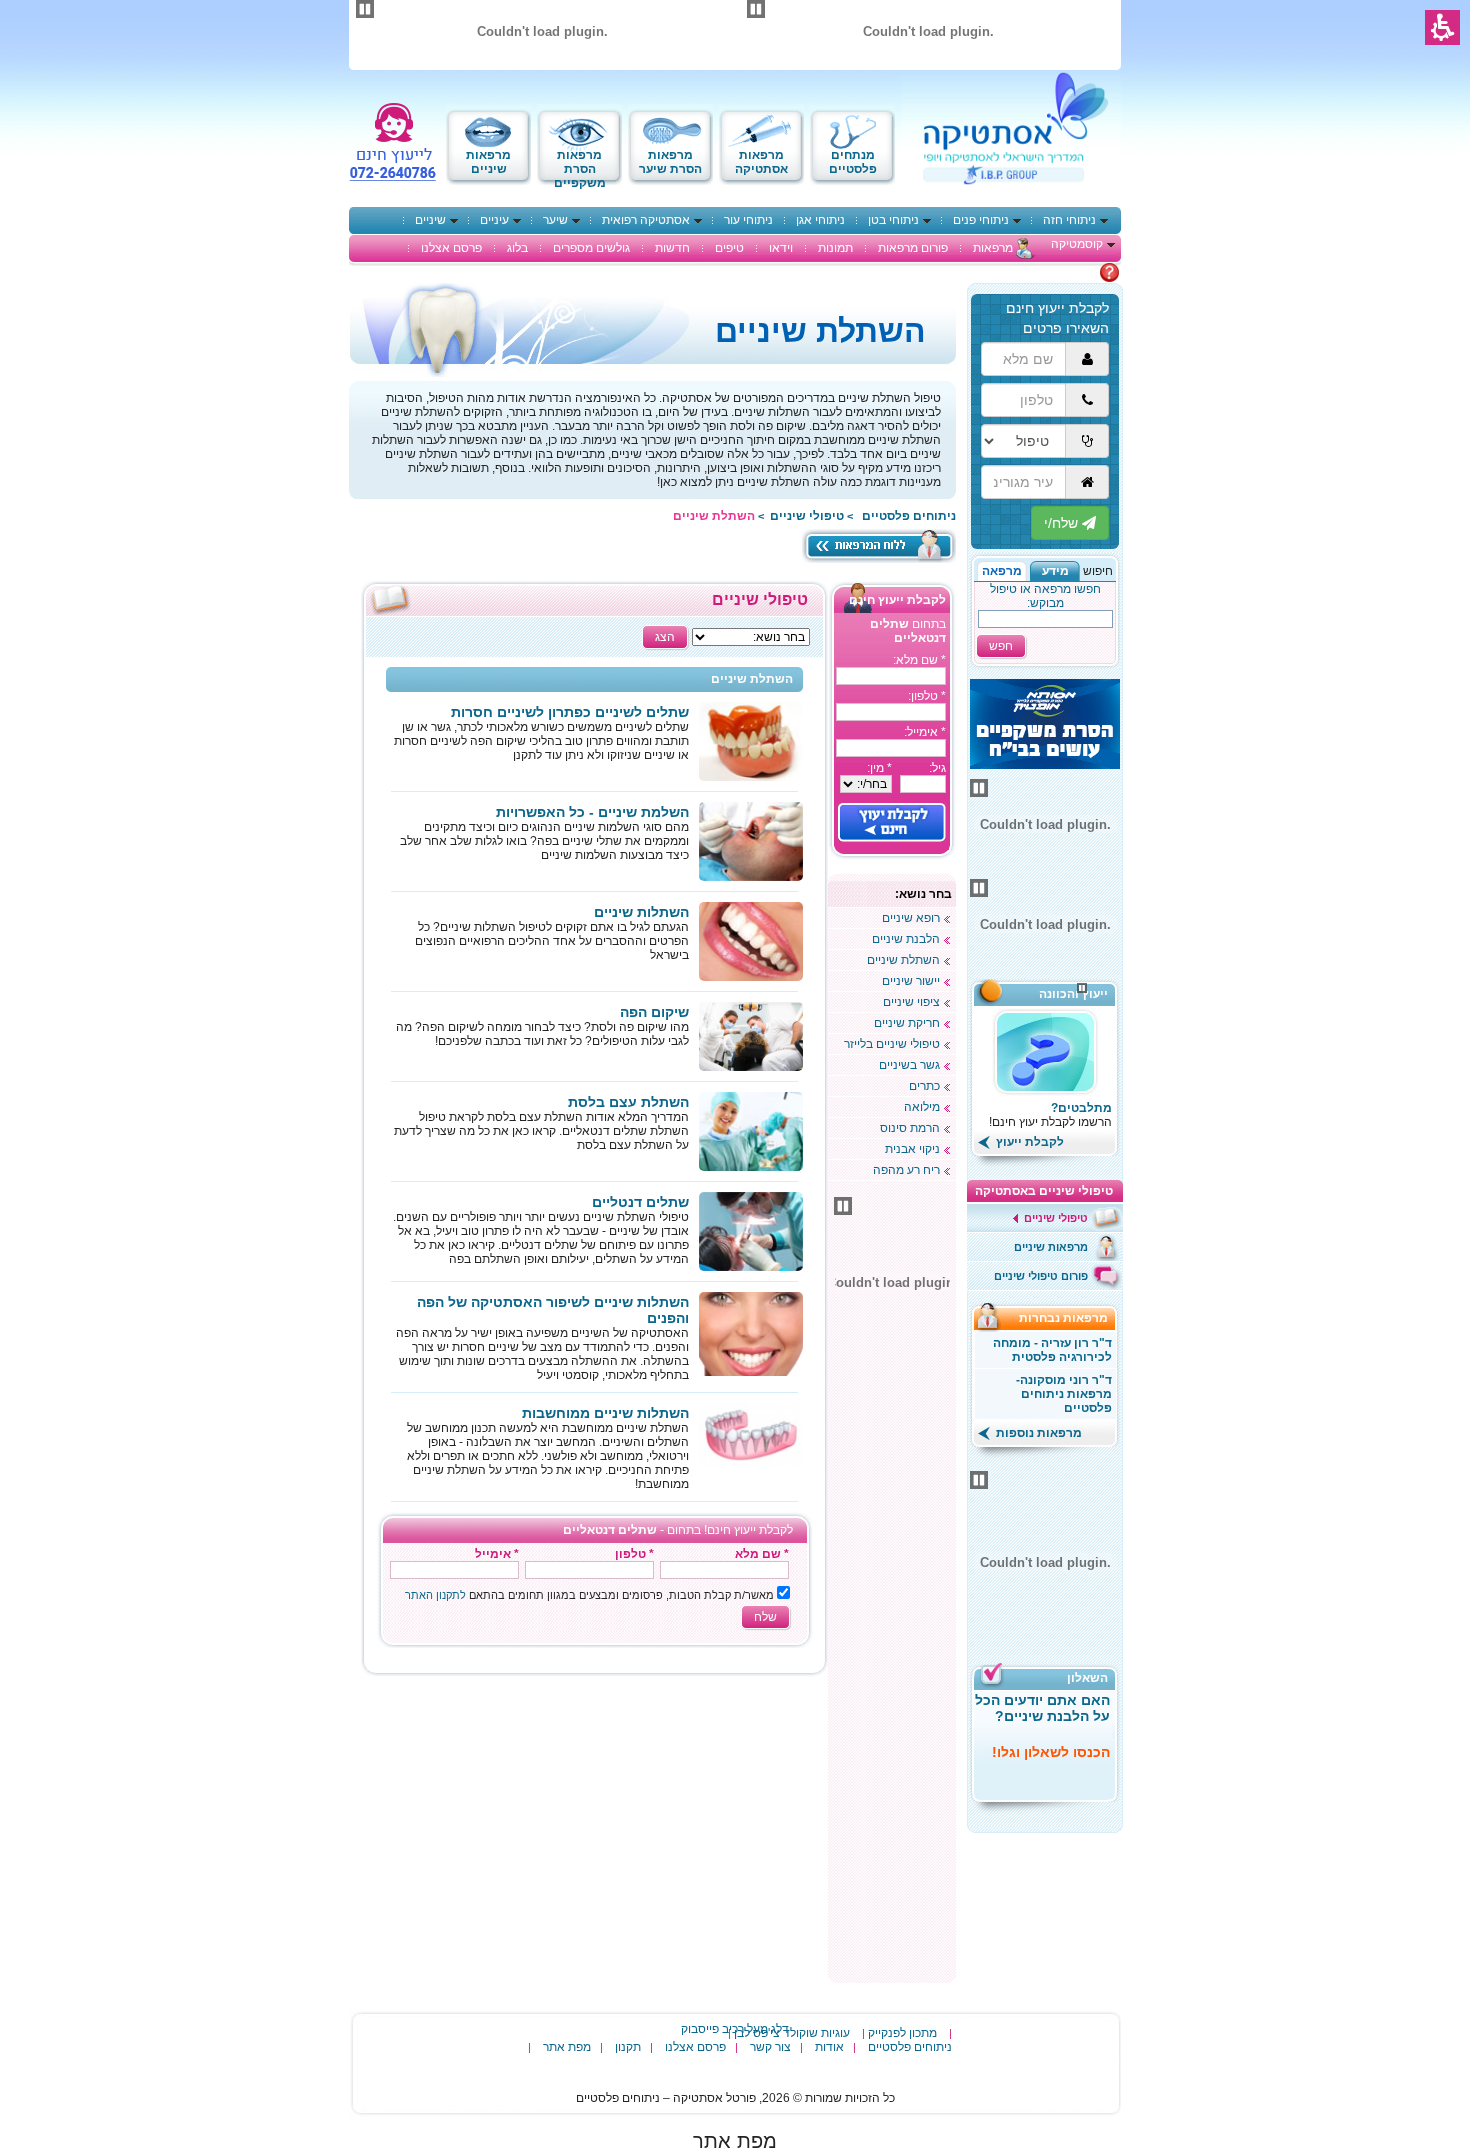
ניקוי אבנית (912, 1149)
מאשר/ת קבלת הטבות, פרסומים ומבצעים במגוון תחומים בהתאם (589, 1595)
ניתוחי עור (748, 220)
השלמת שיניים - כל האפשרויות (592, 812)
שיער (555, 220)
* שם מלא (762, 1554)
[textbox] (891, 676)
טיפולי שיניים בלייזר (892, 1044)
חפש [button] (1001, 646)
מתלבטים (1074, 272)
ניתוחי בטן (893, 220)
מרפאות (993, 248)
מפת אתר (567, 2047)
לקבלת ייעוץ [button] (1028, 1142)
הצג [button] (665, 637)
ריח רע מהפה (906, 1170)
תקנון (628, 2047)
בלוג (517, 248)
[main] (594, 1129)
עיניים (494, 220)
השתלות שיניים (641, 912)
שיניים (430, 220)
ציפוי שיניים (911, 1002)
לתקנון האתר (435, 1595)
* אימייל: (925, 732)
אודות (829, 2047)
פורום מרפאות (913, 248)
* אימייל (497, 1554)
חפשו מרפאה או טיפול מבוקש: (1045, 596)
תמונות (835, 248)
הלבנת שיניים (906, 939)
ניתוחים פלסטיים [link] (909, 516)
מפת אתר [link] (735, 2141)
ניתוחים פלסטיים (910, 2047)
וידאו (781, 248)
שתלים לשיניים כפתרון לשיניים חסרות (570, 712)
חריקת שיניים (907, 1023)
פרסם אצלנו (451, 248)
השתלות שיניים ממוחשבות (605, 1413)
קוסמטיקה (1077, 244)
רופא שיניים (911, 918)
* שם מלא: (919, 660)
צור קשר (770, 2047)
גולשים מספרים (591, 248)
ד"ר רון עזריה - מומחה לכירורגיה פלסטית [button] (1052, 1350)
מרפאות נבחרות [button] (1069, 1318)
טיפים (729, 248)
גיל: (937, 768)
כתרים (924, 1086)
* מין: (879, 768)
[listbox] (866, 784)
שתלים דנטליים (640, 1202)
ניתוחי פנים (981, 220)
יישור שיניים (911, 981)
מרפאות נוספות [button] (1037, 1433)
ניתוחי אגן (820, 220)
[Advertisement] (892, 1677)
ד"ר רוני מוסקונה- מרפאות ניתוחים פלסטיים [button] (1064, 1394)
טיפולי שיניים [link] (807, 516)
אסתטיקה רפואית (646, 220)
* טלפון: (927, 696)
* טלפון (634, 1554)
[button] (1055, 571)
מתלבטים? (1081, 1108)
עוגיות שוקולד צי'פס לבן (792, 2033)
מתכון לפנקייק (902, 2033)
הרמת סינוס (910, 1128)
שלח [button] (765, 1617)
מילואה (922, 1107)
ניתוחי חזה (1069, 220)
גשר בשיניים (909, 1065)
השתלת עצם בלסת (628, 1102)
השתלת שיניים (903, 960)
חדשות (672, 248)
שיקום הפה (654, 1012)
